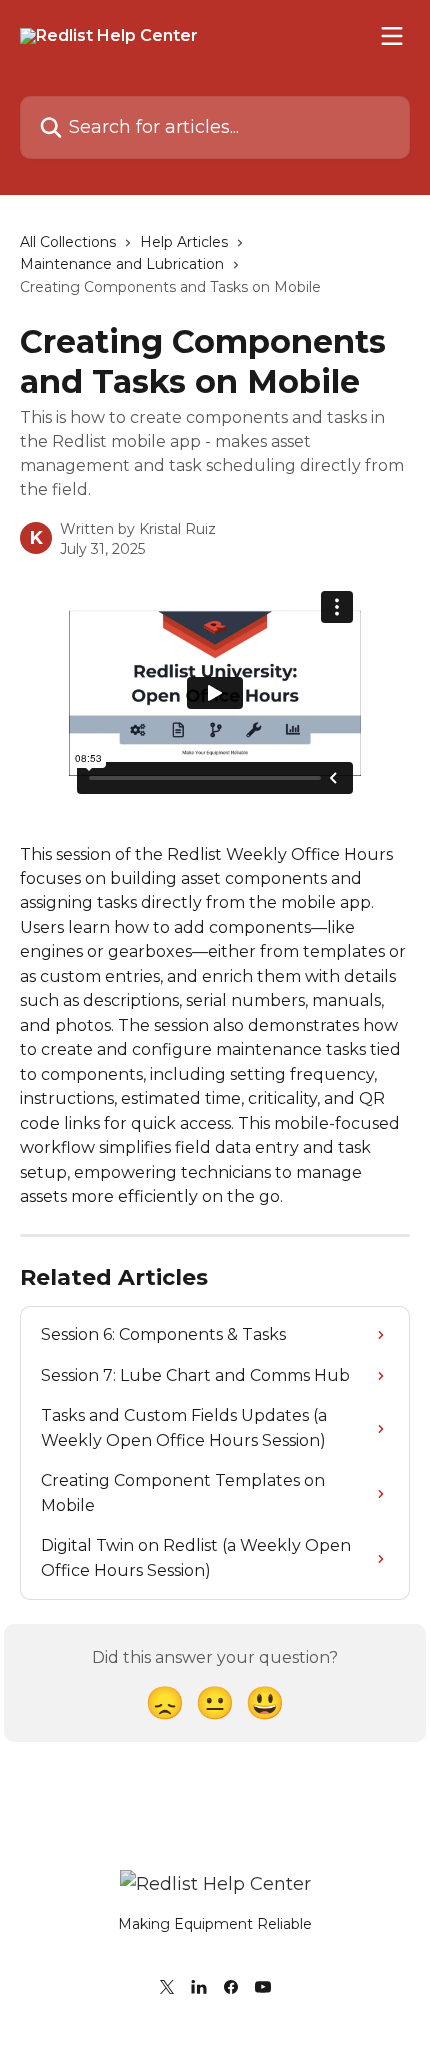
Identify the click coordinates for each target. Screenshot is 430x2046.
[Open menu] (392, 36)
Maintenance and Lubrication (122, 264)
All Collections (68, 242)
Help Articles (184, 242)
